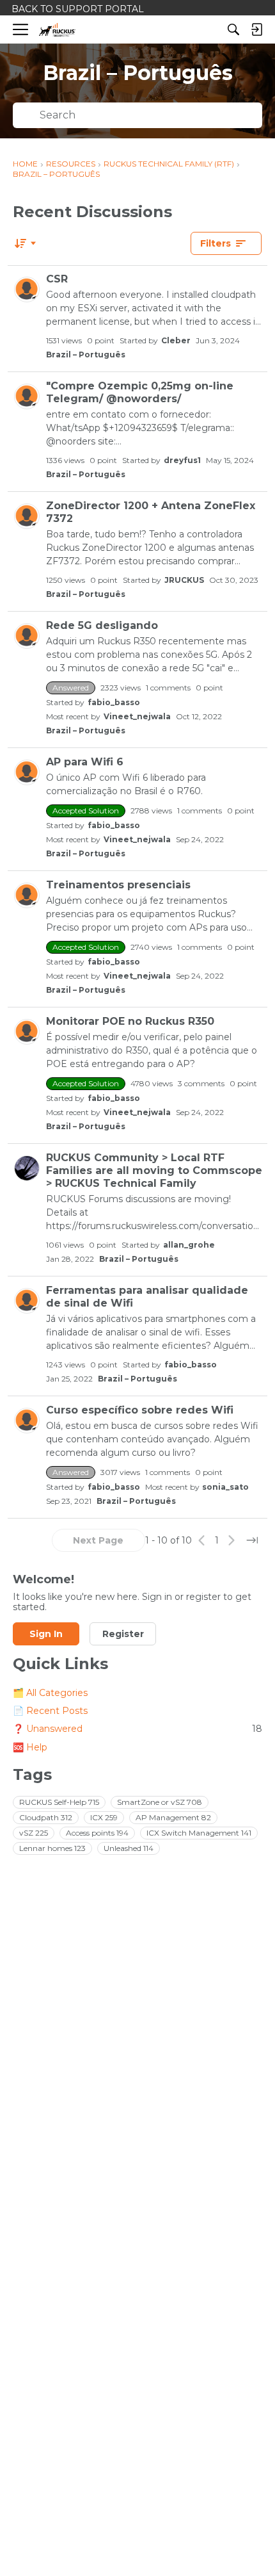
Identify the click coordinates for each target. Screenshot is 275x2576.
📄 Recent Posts (50, 1711)
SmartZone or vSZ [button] (160, 1802)
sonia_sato (225, 1487)
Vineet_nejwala (137, 716)
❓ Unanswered (137, 1729)
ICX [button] (104, 1817)
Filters (216, 243)
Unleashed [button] (129, 1848)
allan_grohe (189, 1245)
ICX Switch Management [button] (199, 1833)
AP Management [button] (173, 1817)
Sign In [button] (46, 1634)
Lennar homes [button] (52, 1848)
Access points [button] (97, 1833)
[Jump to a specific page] (252, 1540)
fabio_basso (114, 702)
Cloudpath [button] (46, 1817)
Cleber (176, 340)
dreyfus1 (182, 460)
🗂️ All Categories (50, 1693)
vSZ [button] (34, 1833)
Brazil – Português (86, 355)
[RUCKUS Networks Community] (57, 30)
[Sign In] (256, 29)
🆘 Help (30, 1747)
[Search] (233, 29)
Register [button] (123, 1634)
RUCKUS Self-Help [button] (59, 1802)
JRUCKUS (184, 580)
